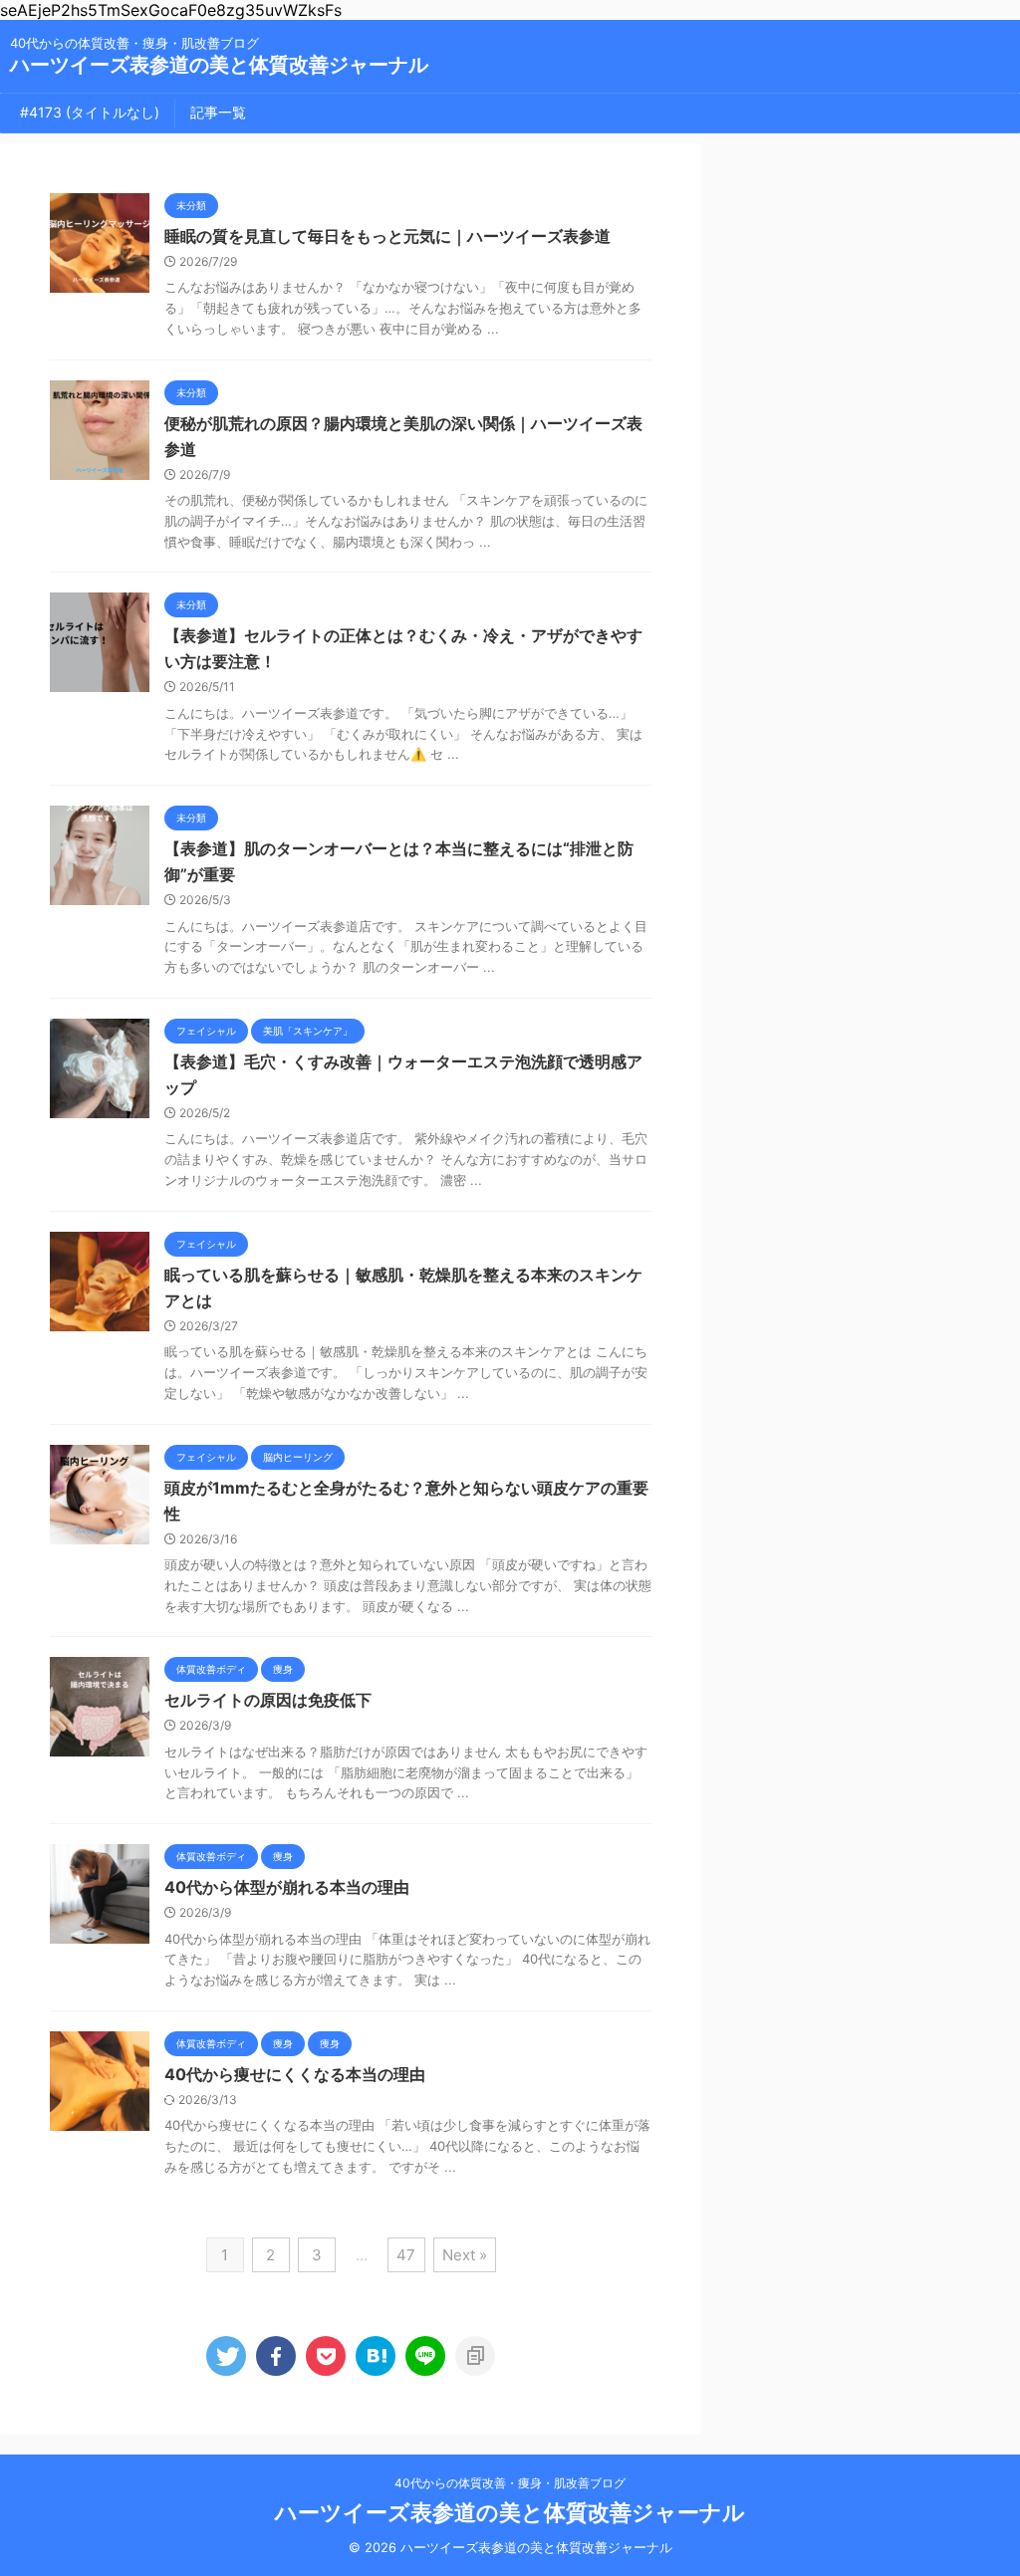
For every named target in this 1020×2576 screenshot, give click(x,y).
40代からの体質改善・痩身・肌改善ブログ (510, 2483)
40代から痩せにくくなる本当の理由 (295, 2074)
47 (406, 2255)
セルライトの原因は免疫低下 (268, 1700)
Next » (465, 2255)
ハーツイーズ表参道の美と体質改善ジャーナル (219, 65)
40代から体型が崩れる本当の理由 (287, 1887)
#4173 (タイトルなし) (90, 112)
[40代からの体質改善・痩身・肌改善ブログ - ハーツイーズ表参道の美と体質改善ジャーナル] (376, 2356)
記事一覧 (218, 112)
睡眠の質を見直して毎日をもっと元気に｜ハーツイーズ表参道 (387, 236)
